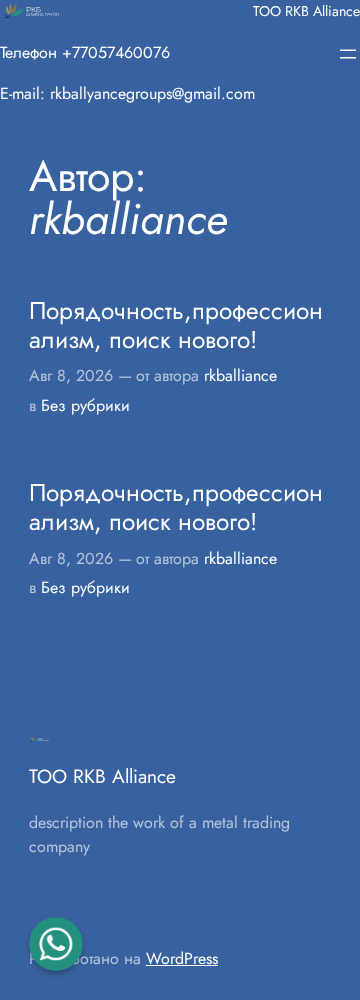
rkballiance (240, 375)
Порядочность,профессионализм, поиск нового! (176, 325)
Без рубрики (85, 405)
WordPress (182, 958)
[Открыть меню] (348, 54)
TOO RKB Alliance (306, 11)
